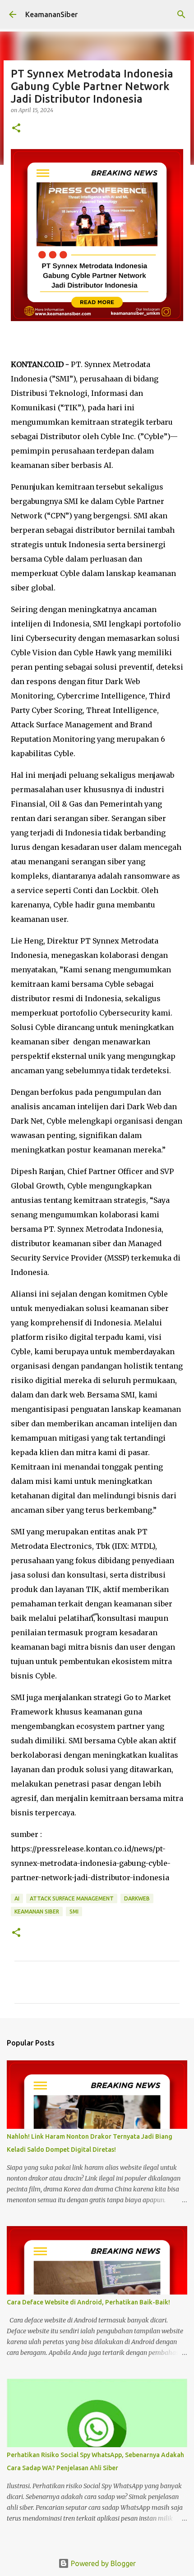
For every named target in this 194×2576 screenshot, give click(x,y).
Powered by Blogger (102, 2563)
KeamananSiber (51, 14)
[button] (16, 129)
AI (17, 1898)
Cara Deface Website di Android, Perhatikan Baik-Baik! (88, 2302)
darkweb (137, 1898)
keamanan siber (37, 1912)
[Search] (181, 14)
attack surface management (72, 1898)
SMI (74, 1912)
